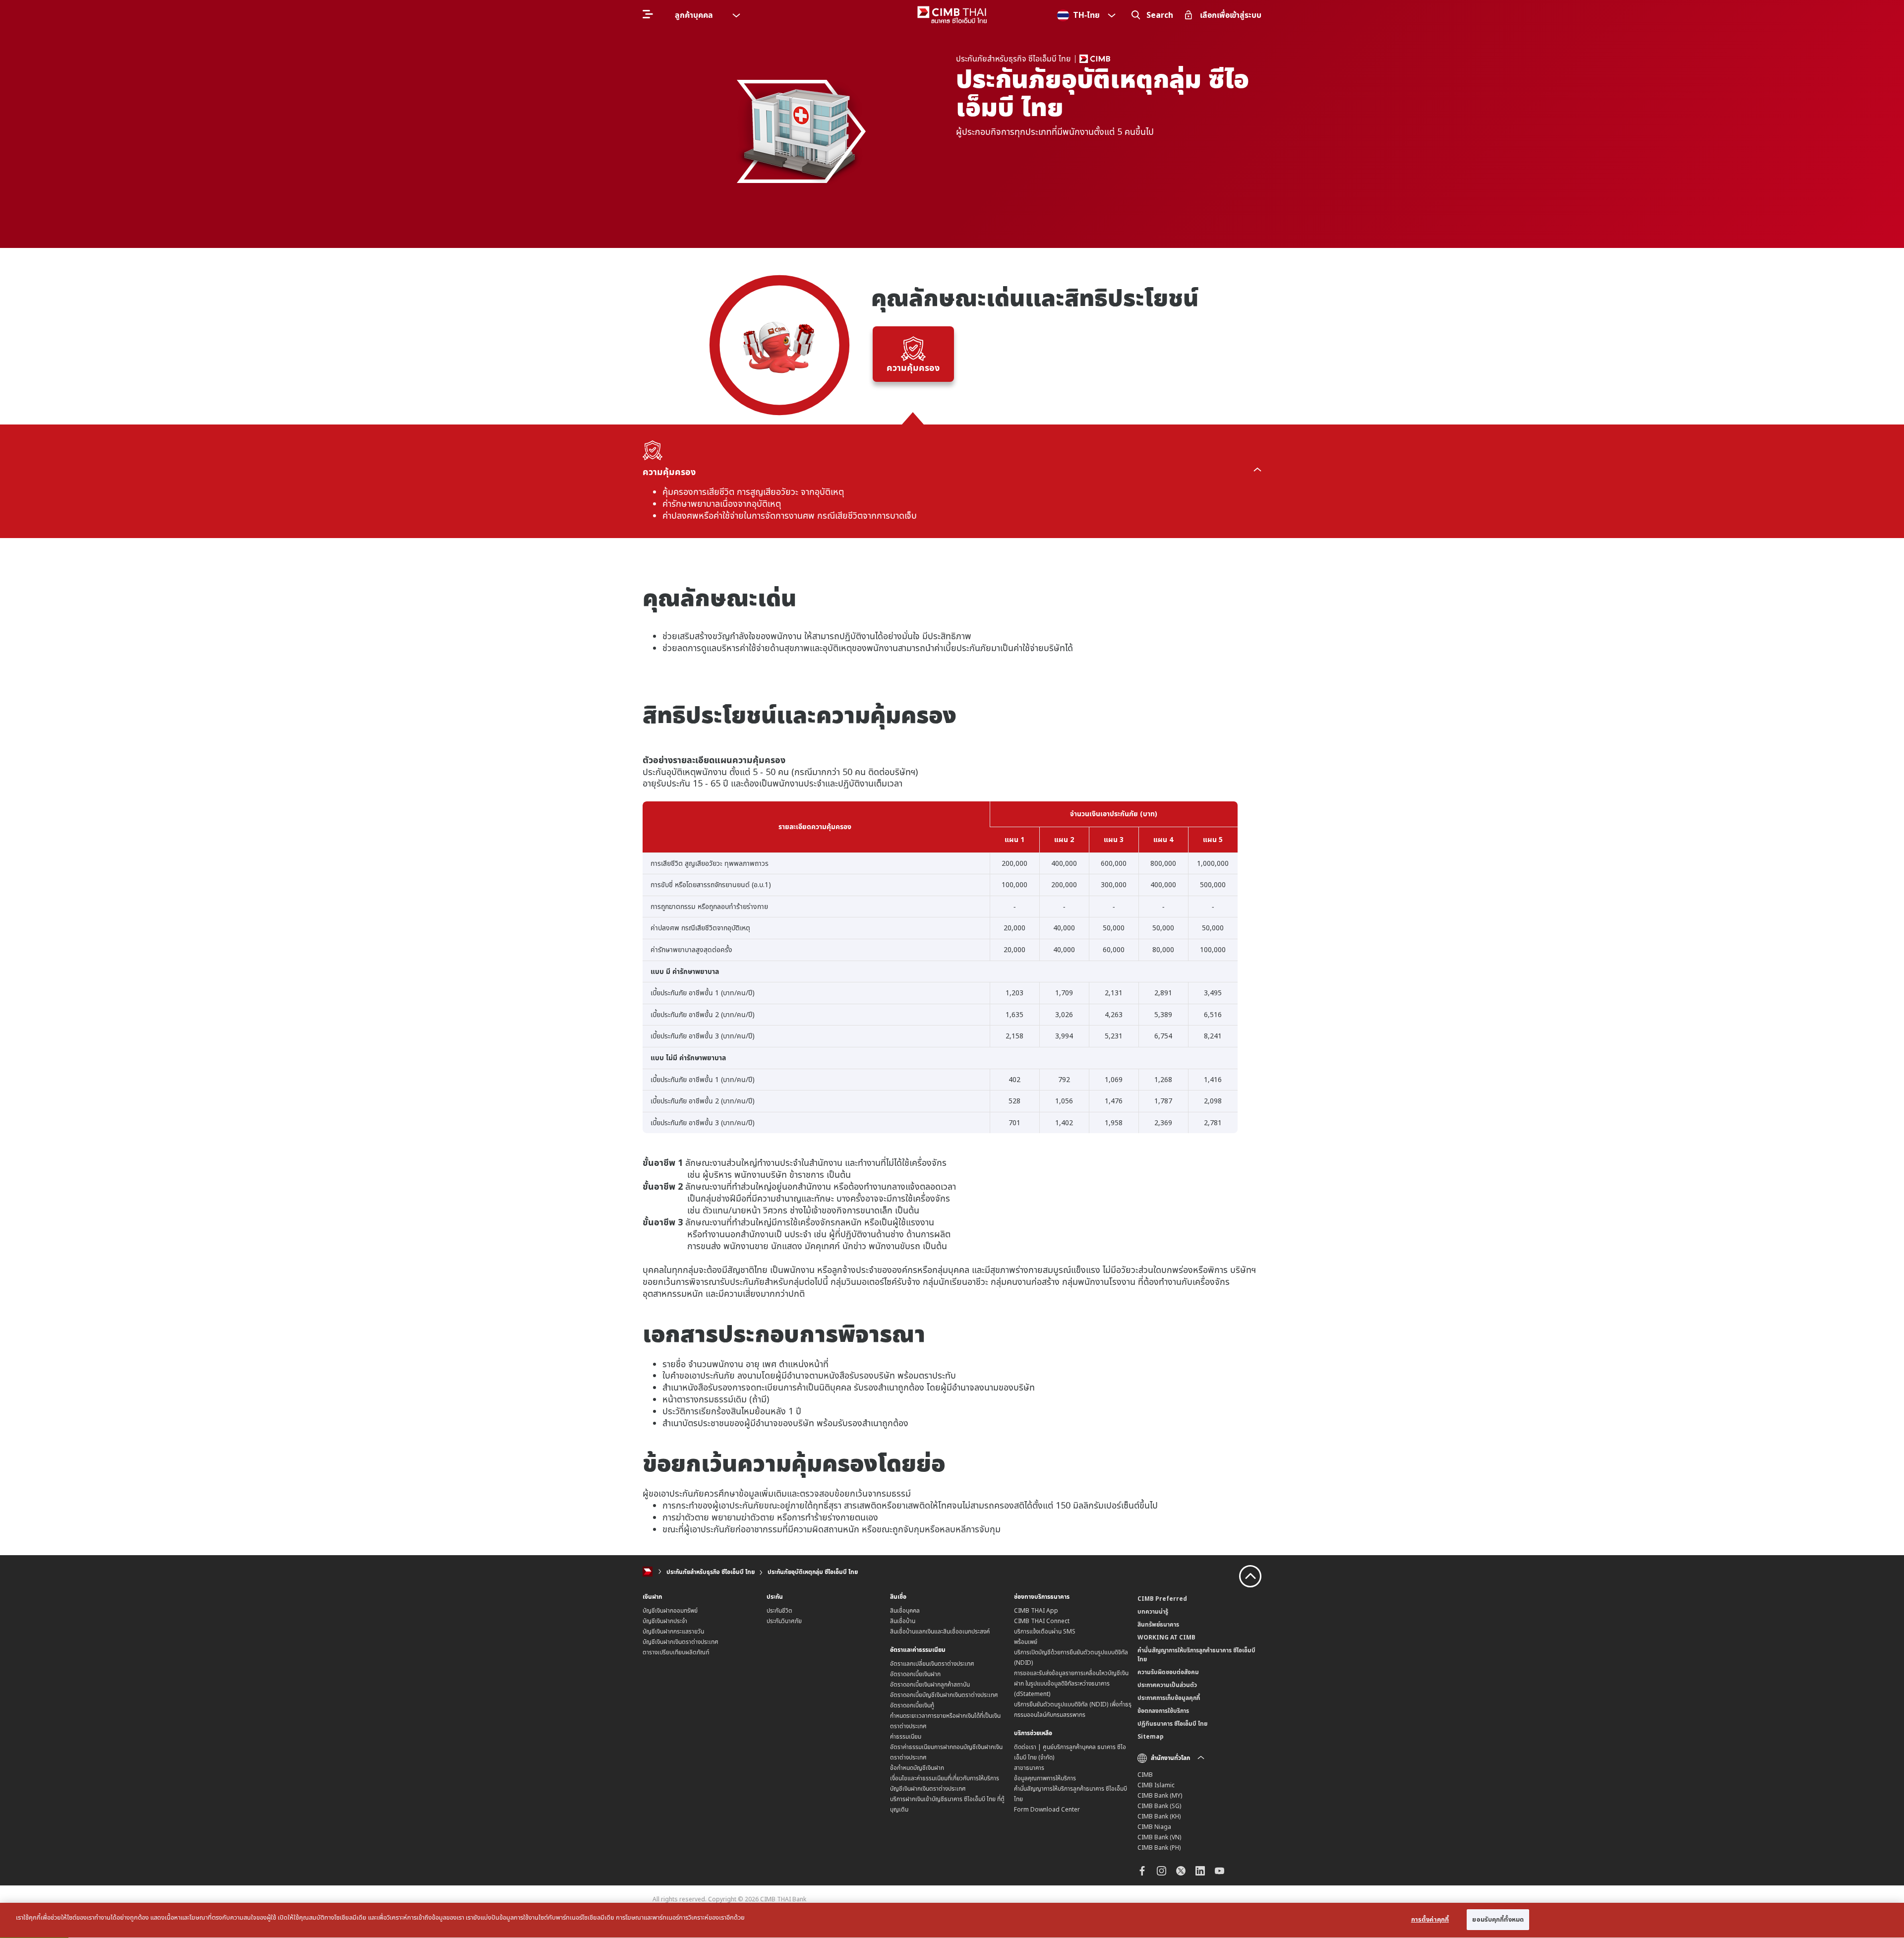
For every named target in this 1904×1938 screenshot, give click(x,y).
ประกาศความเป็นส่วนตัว (1167, 1685)
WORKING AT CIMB (1166, 1637)
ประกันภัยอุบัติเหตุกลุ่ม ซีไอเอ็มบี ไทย (813, 1572)
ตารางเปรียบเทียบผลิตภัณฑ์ (676, 1652)
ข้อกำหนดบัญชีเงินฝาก (917, 1768)
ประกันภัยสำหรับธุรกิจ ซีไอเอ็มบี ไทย (711, 1572)
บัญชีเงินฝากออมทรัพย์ (670, 1610)
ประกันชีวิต (779, 1610)
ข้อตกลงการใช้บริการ (1163, 1711)
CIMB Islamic (1156, 1785)
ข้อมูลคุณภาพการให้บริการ (1045, 1778)
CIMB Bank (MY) (1160, 1795)
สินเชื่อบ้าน (903, 1621)
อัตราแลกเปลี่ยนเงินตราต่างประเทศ (932, 1664)
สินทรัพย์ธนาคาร (1158, 1624)
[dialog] (952, 1920)
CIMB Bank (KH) (1159, 1816)
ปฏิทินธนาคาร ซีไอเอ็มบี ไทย (1172, 1724)
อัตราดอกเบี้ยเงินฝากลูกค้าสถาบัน (930, 1684)
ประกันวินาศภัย (784, 1621)
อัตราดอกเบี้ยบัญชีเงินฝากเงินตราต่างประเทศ (944, 1695)
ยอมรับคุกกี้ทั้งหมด (1498, 1919)
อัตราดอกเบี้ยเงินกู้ (912, 1705)
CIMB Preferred (1162, 1599)
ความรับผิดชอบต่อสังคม (1168, 1672)
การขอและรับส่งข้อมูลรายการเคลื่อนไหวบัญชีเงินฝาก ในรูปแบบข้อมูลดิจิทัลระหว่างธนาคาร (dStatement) (1071, 1683)
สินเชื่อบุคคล (905, 1610)
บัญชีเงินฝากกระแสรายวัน (673, 1631)
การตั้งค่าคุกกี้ (1430, 1919)
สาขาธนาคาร (1029, 1768)
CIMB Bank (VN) (1159, 1837)
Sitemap (1151, 1736)
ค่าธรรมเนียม (906, 1736)
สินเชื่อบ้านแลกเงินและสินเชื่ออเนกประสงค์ (940, 1631)
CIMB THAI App (1036, 1610)
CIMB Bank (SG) (1159, 1806)
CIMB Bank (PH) (1159, 1847)
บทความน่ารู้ (1153, 1611)
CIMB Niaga (1154, 1827)
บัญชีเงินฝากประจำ (665, 1621)
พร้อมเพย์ (1026, 1642)
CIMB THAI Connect (1042, 1621)
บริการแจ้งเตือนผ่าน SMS (1045, 1631)
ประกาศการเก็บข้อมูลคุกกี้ (1169, 1698)
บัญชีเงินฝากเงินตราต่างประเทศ (681, 1642)
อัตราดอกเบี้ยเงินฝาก (915, 1674)
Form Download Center (1047, 1809)
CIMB (1145, 1775)
